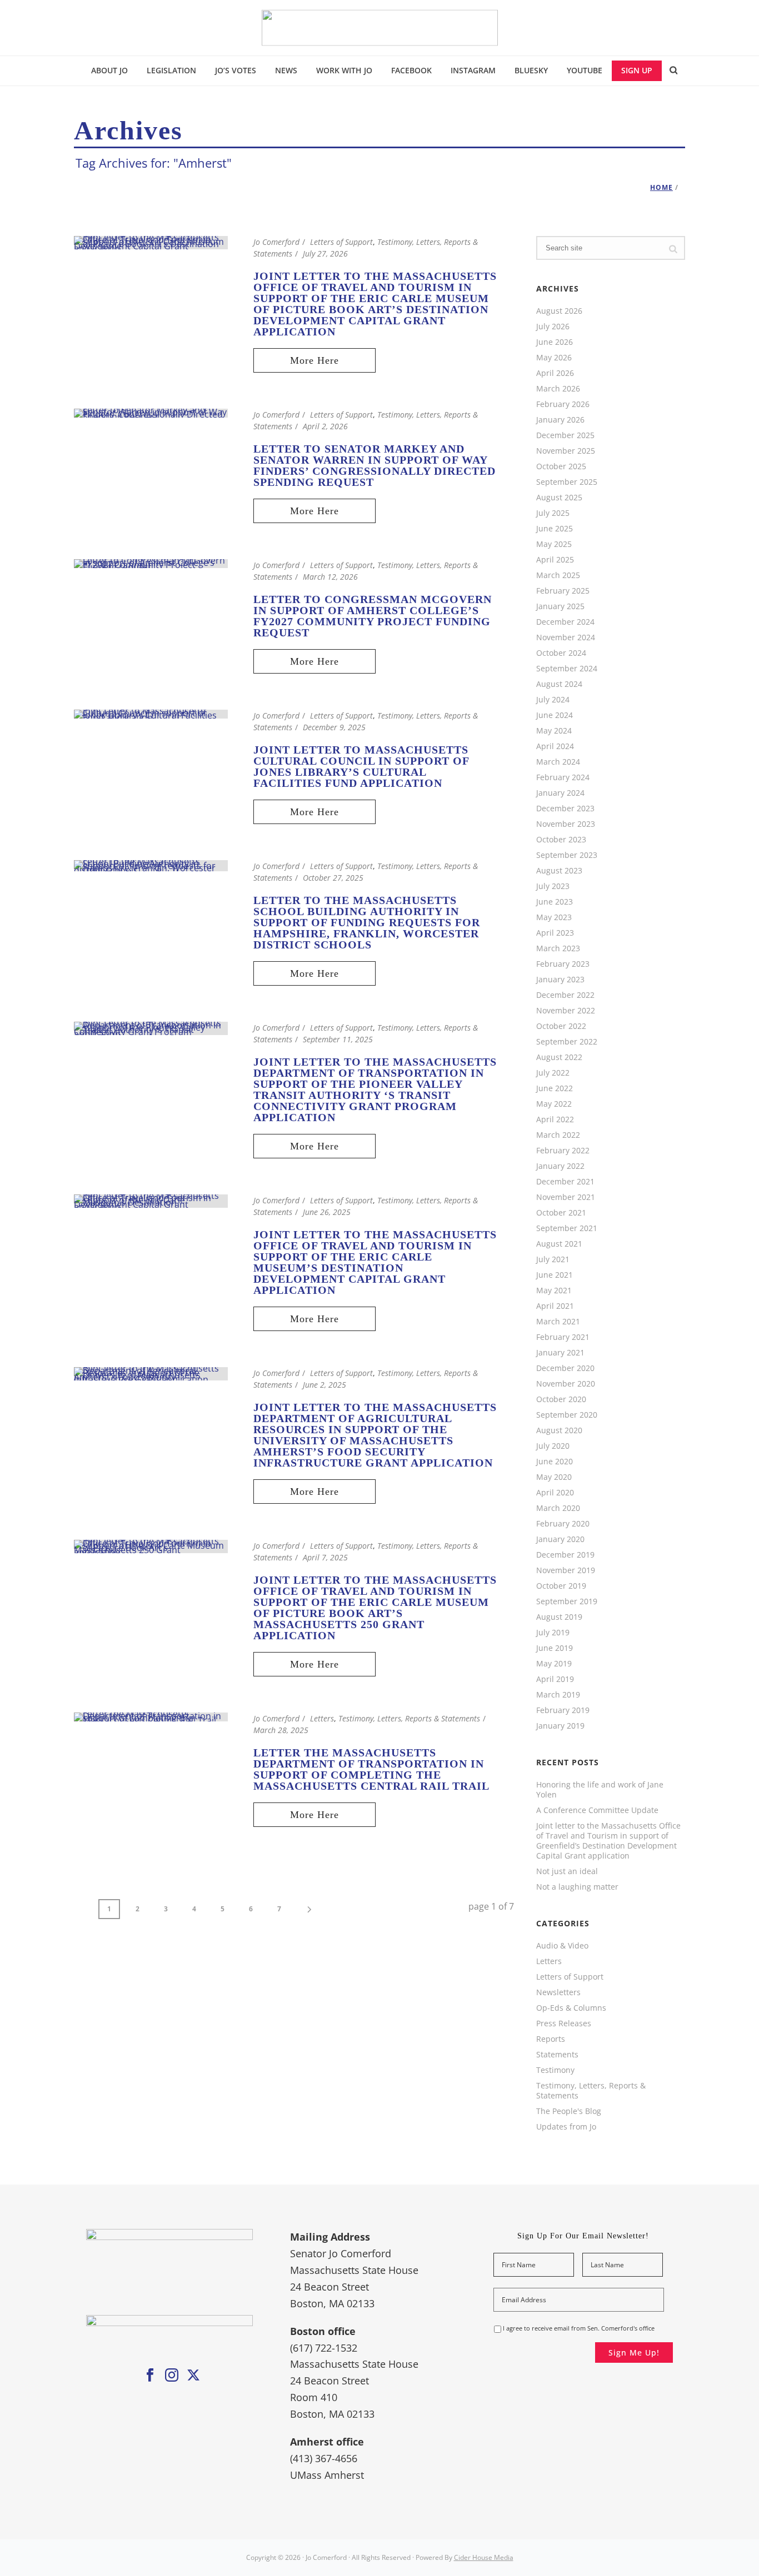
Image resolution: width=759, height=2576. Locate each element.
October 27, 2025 (333, 878)
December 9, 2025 (334, 727)
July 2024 (553, 700)
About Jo (109, 70)
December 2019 (565, 1555)
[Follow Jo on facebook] (150, 2376)
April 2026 (555, 373)
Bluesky (531, 70)
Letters (322, 1718)
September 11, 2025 (338, 1039)
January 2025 (560, 606)
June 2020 (555, 1462)
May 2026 (554, 358)
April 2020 (555, 1493)
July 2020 (553, 1446)
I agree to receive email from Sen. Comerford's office (579, 2328)
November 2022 (566, 1011)
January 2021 (560, 1353)
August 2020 (559, 1430)
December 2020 (565, 1368)
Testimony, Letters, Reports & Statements (409, 1718)
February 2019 (563, 1710)
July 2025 (553, 513)
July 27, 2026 (325, 253)
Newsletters (558, 1992)
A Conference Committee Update (597, 1810)
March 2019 (558, 1695)
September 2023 (567, 855)
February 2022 (563, 1151)
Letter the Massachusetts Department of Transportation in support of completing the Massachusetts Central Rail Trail (371, 1769)
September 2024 (567, 669)
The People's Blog (569, 2111)
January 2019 (560, 1726)
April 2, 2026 (325, 426)
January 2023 (560, 980)
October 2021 (561, 1213)
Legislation (171, 70)
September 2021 (567, 1228)
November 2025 (566, 451)
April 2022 (555, 1119)
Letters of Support (341, 242)
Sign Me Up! (634, 2352)
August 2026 (559, 311)
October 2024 (561, 653)
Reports (551, 2039)
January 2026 (560, 420)
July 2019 (553, 1633)
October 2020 (561, 1399)
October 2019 (561, 1586)
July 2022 (553, 1073)
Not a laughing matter (577, 1887)
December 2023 (565, 809)
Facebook (411, 70)
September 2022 (567, 1042)
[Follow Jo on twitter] (193, 2376)
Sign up (637, 70)
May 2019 (554, 1664)
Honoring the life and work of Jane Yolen (600, 1790)
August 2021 (559, 1244)
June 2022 (555, 1088)
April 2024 (555, 746)
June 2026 (555, 342)
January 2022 (560, 1166)
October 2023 (561, 840)
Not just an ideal (567, 1871)
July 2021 (553, 1259)
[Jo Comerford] (380, 28)
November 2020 (566, 1384)
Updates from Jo (566, 2127)
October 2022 (561, 1026)
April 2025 (555, 560)
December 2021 (565, 1182)
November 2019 (566, 1570)
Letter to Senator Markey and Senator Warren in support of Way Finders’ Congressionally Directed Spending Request (374, 465)
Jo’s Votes (236, 70)
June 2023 (555, 902)
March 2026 (558, 389)
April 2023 (555, 933)
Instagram (473, 70)
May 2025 (554, 544)
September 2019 (567, 1601)
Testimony (555, 2070)
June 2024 (555, 715)
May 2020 (554, 1477)
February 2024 (563, 777)
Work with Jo (344, 70)
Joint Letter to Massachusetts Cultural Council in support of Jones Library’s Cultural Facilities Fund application (361, 766)
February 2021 (563, 1337)
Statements (557, 2055)
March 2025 (558, 575)
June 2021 (555, 1275)
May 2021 (554, 1290)
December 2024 (565, 622)
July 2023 (553, 886)
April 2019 (555, 1679)
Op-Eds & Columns (571, 2008)
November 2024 (566, 637)
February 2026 (563, 404)
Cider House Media (484, 2557)
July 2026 (553, 327)
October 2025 (561, 466)
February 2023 (563, 964)
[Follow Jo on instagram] (172, 2376)
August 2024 (559, 684)
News (286, 70)
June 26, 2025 (327, 1212)
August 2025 (559, 498)
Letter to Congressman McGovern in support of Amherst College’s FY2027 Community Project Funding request (373, 616)
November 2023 (566, 824)
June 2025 (555, 529)
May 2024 (554, 731)
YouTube (585, 70)
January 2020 (560, 1539)
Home (661, 187)
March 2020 (558, 1508)
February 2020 (563, 1524)
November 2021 (566, 1197)
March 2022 (558, 1135)
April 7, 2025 (325, 1557)
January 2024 (560, 793)
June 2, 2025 (324, 1385)
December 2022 (565, 995)
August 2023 (559, 871)
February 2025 (563, 591)
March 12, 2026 (330, 577)
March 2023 (558, 948)
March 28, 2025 (281, 1730)
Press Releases (564, 2023)
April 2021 (555, 1306)
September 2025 (567, 482)
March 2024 (558, 762)
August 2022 (559, 1057)
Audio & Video (562, 1946)
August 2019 (559, 1617)
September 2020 (567, 1415)
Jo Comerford (276, 242)
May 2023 (554, 917)
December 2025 (565, 435)
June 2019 (555, 1648)
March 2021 (558, 1322)
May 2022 (554, 1104)
